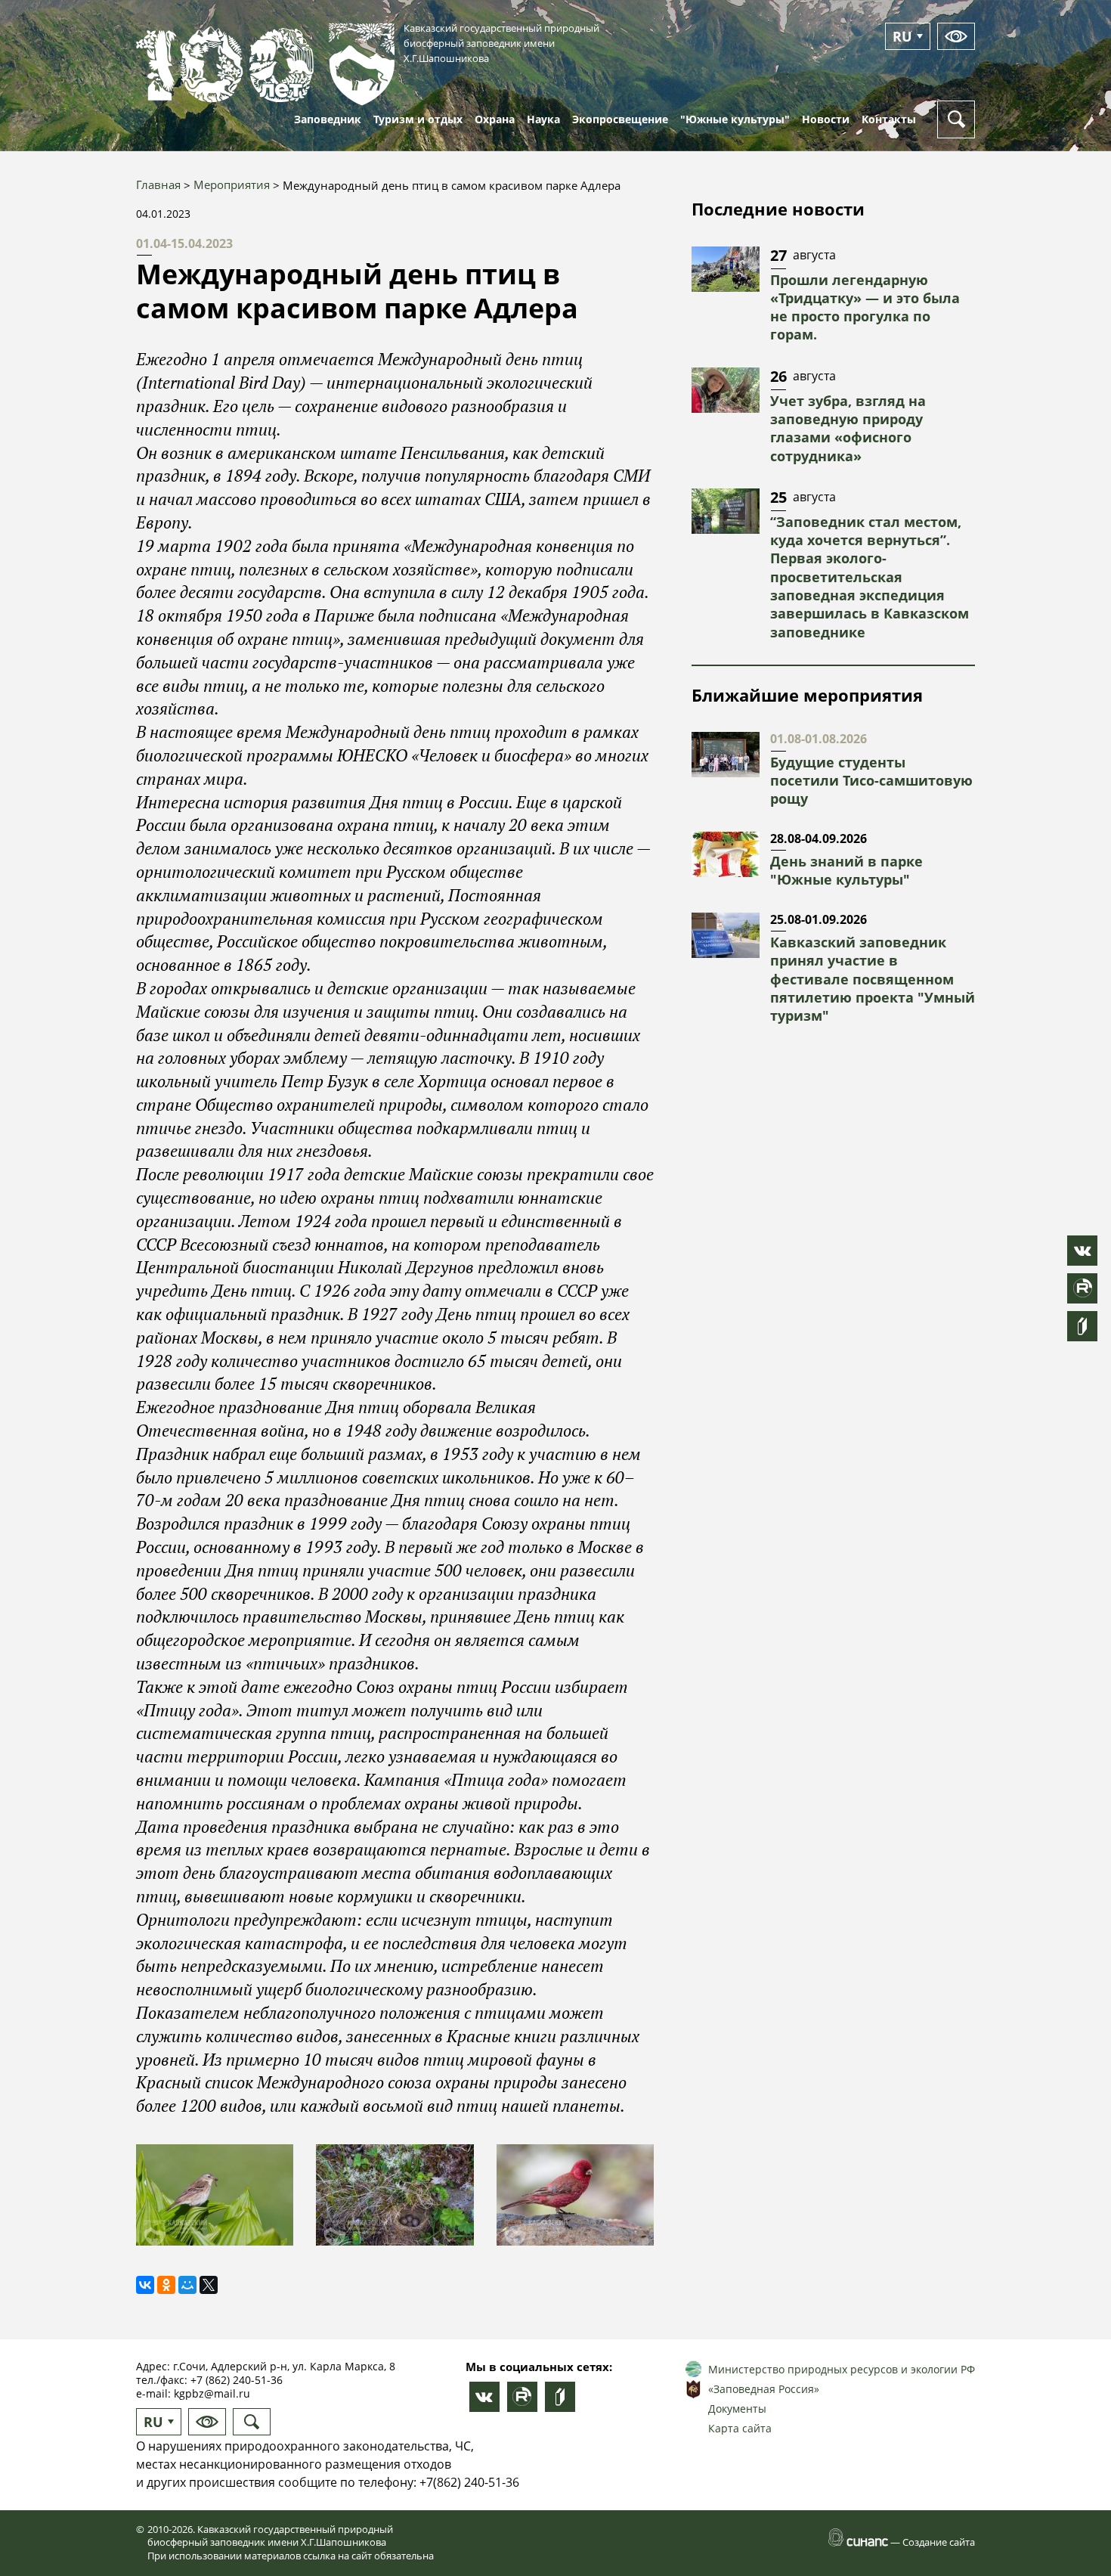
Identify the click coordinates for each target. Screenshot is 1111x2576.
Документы (737, 2409)
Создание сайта (939, 2542)
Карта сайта (740, 2428)
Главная (158, 184)
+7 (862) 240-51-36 (237, 2380)
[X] (209, 2285)
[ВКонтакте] (145, 2285)
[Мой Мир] (187, 2285)
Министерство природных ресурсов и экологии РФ (842, 2369)
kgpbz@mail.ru (212, 2393)
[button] (215, 2195)
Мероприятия (232, 184)
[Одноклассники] (166, 2285)
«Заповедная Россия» (764, 2389)
